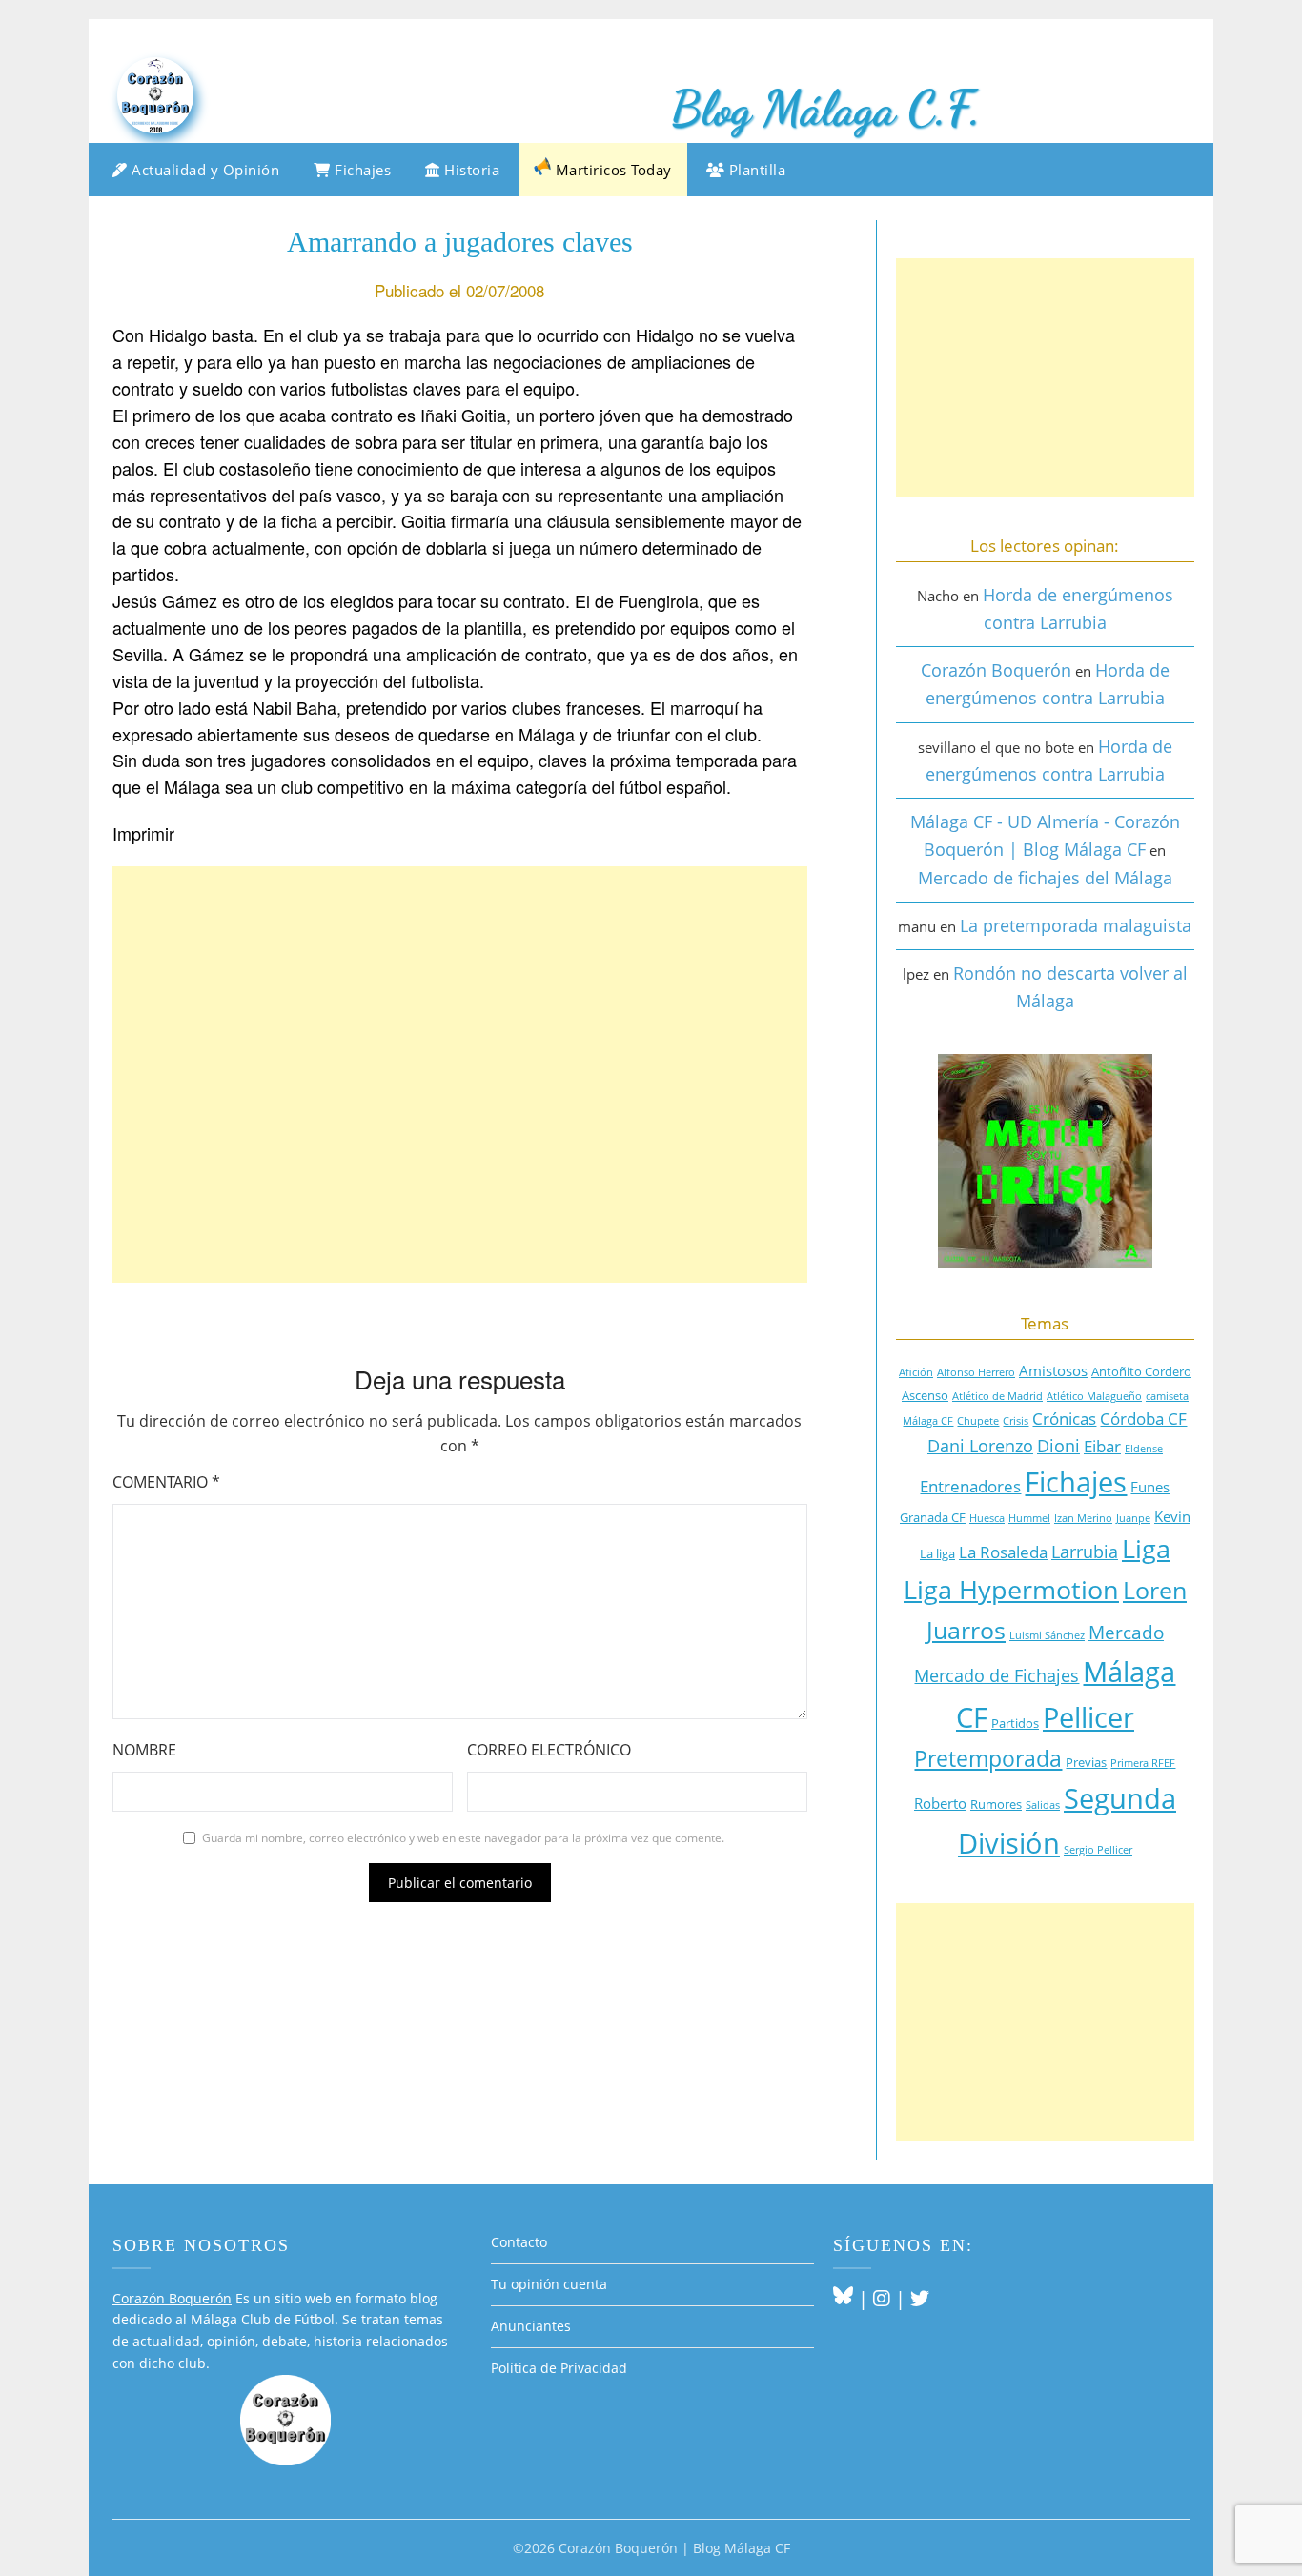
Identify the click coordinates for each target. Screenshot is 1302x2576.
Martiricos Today (611, 170)
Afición (916, 1372)
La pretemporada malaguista (1076, 925)
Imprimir (143, 833)
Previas (1086, 1762)
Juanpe (1133, 1518)
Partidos (1015, 1723)
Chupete (978, 1421)
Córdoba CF (1143, 1419)
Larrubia (1085, 1552)
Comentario (166, 1482)
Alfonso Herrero (976, 1372)
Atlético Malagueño (1094, 1396)
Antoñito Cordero (1141, 1371)
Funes (1150, 1487)
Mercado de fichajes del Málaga (1045, 878)
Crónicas (1064, 1419)
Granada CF (933, 1517)
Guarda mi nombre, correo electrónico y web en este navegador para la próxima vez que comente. (463, 1838)
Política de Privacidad (559, 2368)
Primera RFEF (1143, 1763)
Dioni (1058, 1446)
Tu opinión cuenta (549, 2284)
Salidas (1043, 1805)
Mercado (1126, 1632)
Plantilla (755, 170)
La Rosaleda (1003, 1552)
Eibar (1102, 1446)
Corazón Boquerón (996, 670)
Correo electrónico (549, 1750)
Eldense (1144, 1449)
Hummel (1029, 1518)
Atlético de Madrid (997, 1396)
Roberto (940, 1803)
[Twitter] (920, 2298)
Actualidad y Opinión (204, 170)
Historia (470, 170)
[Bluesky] (843, 2298)
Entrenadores (970, 1486)
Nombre (144, 1750)
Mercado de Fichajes (997, 1675)
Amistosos (1053, 1370)
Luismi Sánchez (1047, 1635)
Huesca (987, 1518)
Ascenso (925, 1395)
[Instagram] (882, 2298)
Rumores (996, 1804)
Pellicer (1088, 1717)
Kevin (1172, 1516)
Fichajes (361, 170)
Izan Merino (1083, 1518)
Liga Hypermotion (1011, 1590)
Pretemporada (988, 1759)
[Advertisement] (460, 1075)
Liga (1146, 1549)
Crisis (1016, 1421)
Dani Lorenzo (980, 1446)
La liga (937, 1553)
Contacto (519, 2242)
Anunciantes (531, 2326)
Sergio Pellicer (1098, 1850)
